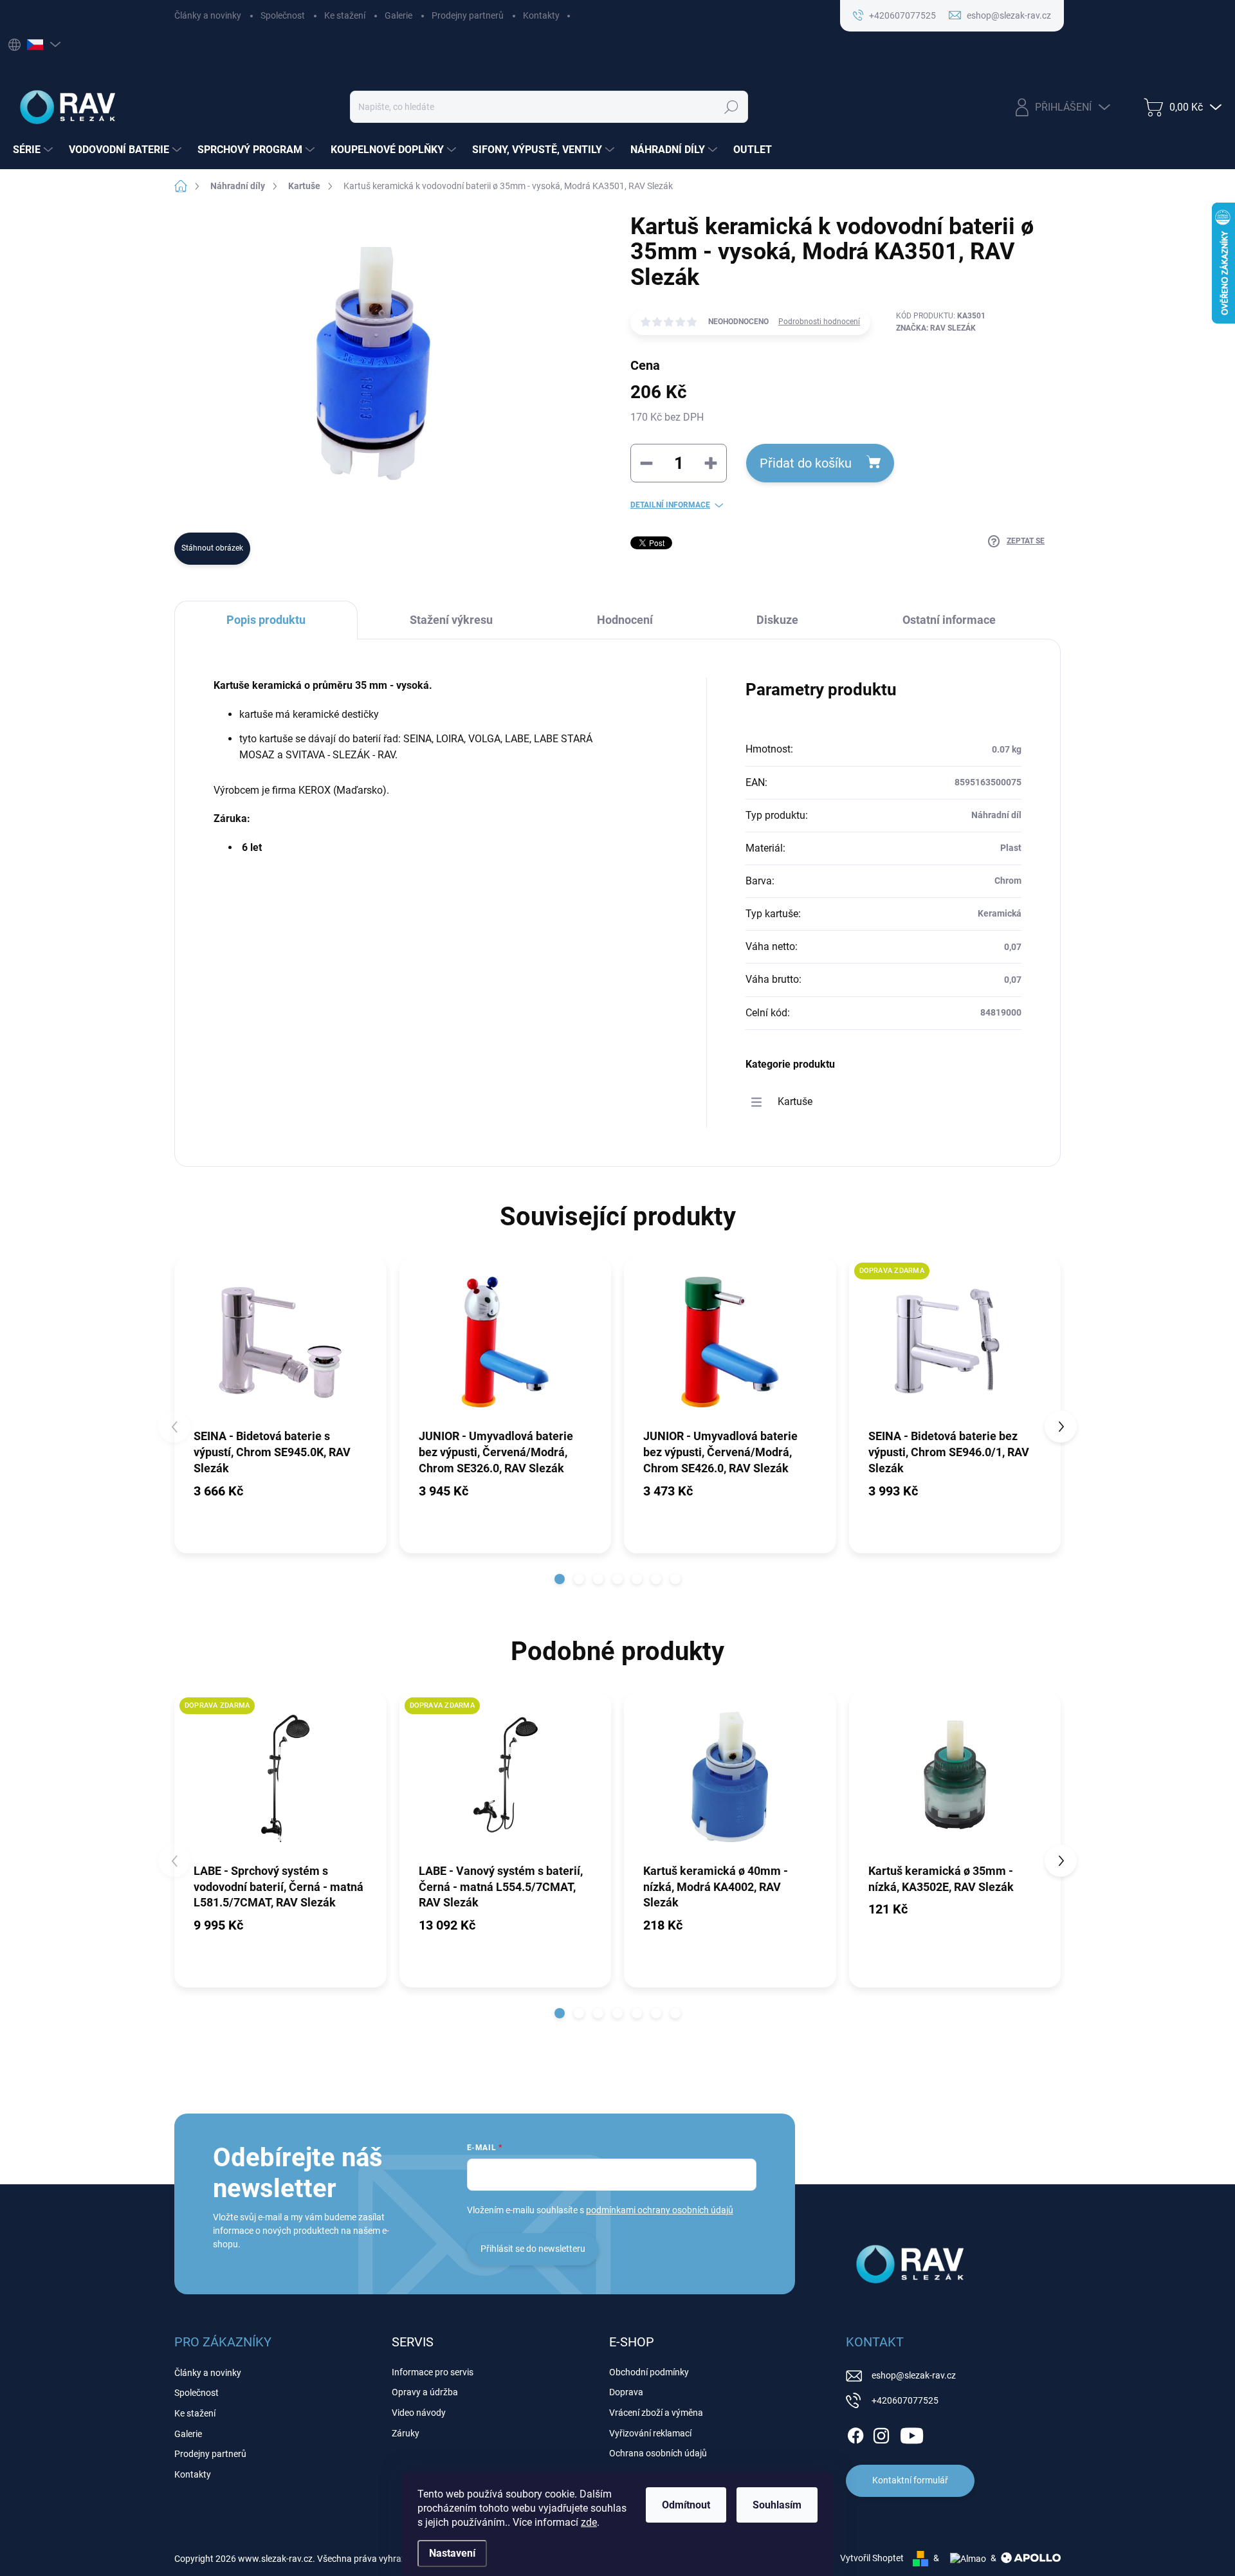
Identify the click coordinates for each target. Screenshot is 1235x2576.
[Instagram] (881, 2433)
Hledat (732, 107)
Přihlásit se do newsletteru (533, 2249)
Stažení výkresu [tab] (451, 620)
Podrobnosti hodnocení (819, 322)
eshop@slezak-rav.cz (914, 2375)
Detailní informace (670, 505)
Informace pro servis (433, 2372)
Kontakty (541, 15)
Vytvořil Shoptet (872, 2558)
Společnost (283, 15)
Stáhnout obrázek (212, 548)
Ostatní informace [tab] (949, 620)
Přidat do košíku (806, 463)
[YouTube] (912, 2433)
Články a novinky (208, 15)
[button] (560, 1579)
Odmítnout (686, 2505)
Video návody (419, 2413)
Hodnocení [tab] (625, 620)
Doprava (626, 2392)
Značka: (936, 328)
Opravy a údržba (425, 2392)
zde (589, 2522)
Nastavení (452, 2553)
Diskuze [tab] (777, 620)
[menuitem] (34, 150)
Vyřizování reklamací (650, 2433)
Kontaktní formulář (910, 2480)
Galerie (398, 15)
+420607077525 (905, 2400)
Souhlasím (777, 2505)
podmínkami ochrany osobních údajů (660, 2210)
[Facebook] (855, 2433)
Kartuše (795, 1101)
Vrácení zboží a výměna (656, 2413)
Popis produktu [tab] (266, 620)
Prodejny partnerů (468, 15)
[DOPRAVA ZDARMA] (955, 1342)
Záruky (406, 2433)
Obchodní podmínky (649, 2372)
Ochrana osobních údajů (658, 2453)
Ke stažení (345, 15)
